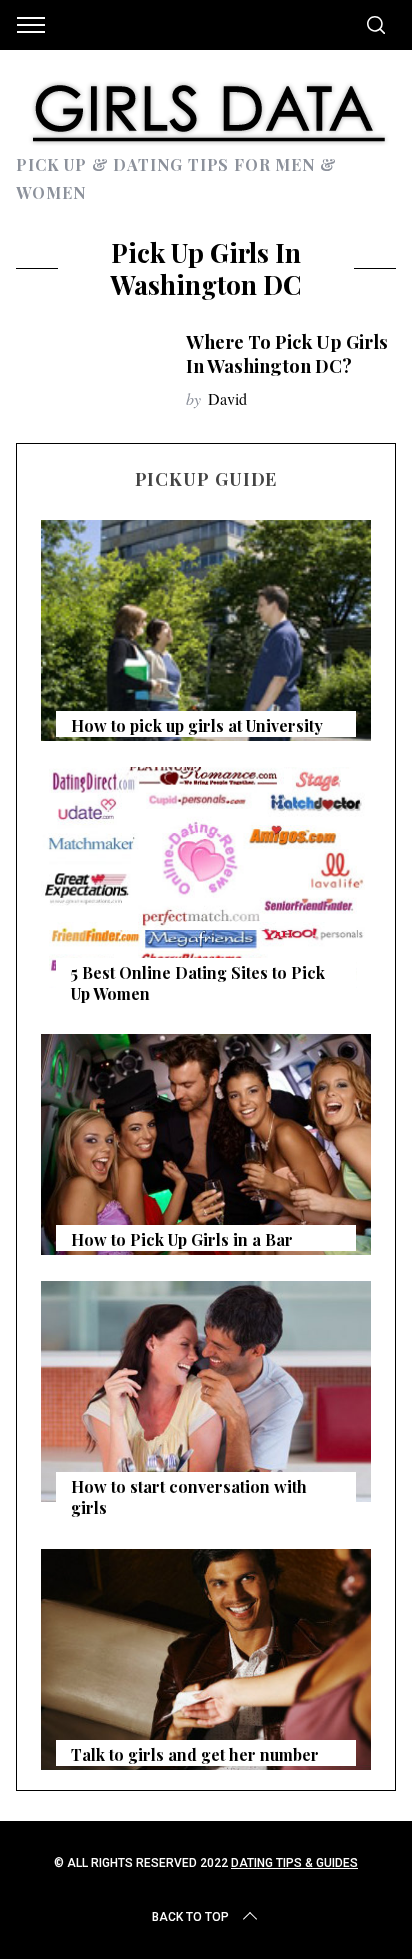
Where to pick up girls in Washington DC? (287, 353)
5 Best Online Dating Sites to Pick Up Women (198, 983)
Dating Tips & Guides (294, 1863)
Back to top (190, 1917)
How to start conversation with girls (189, 1497)
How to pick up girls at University (197, 725)
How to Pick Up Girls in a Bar (182, 1239)
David (227, 398)
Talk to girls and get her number (195, 1754)
